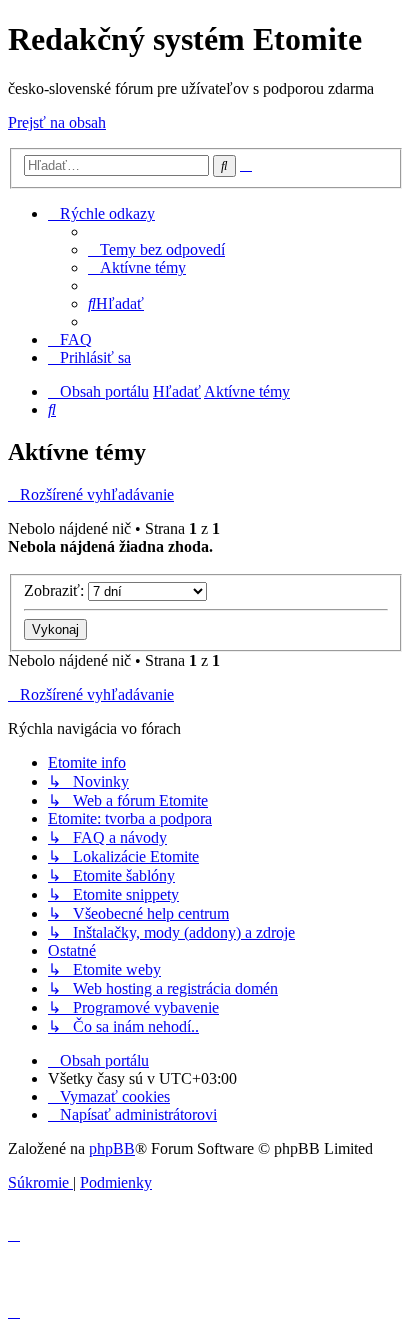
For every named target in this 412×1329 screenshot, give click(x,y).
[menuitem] (156, 249)
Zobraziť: (56, 590)
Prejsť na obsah (57, 122)
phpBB (112, 1148)
